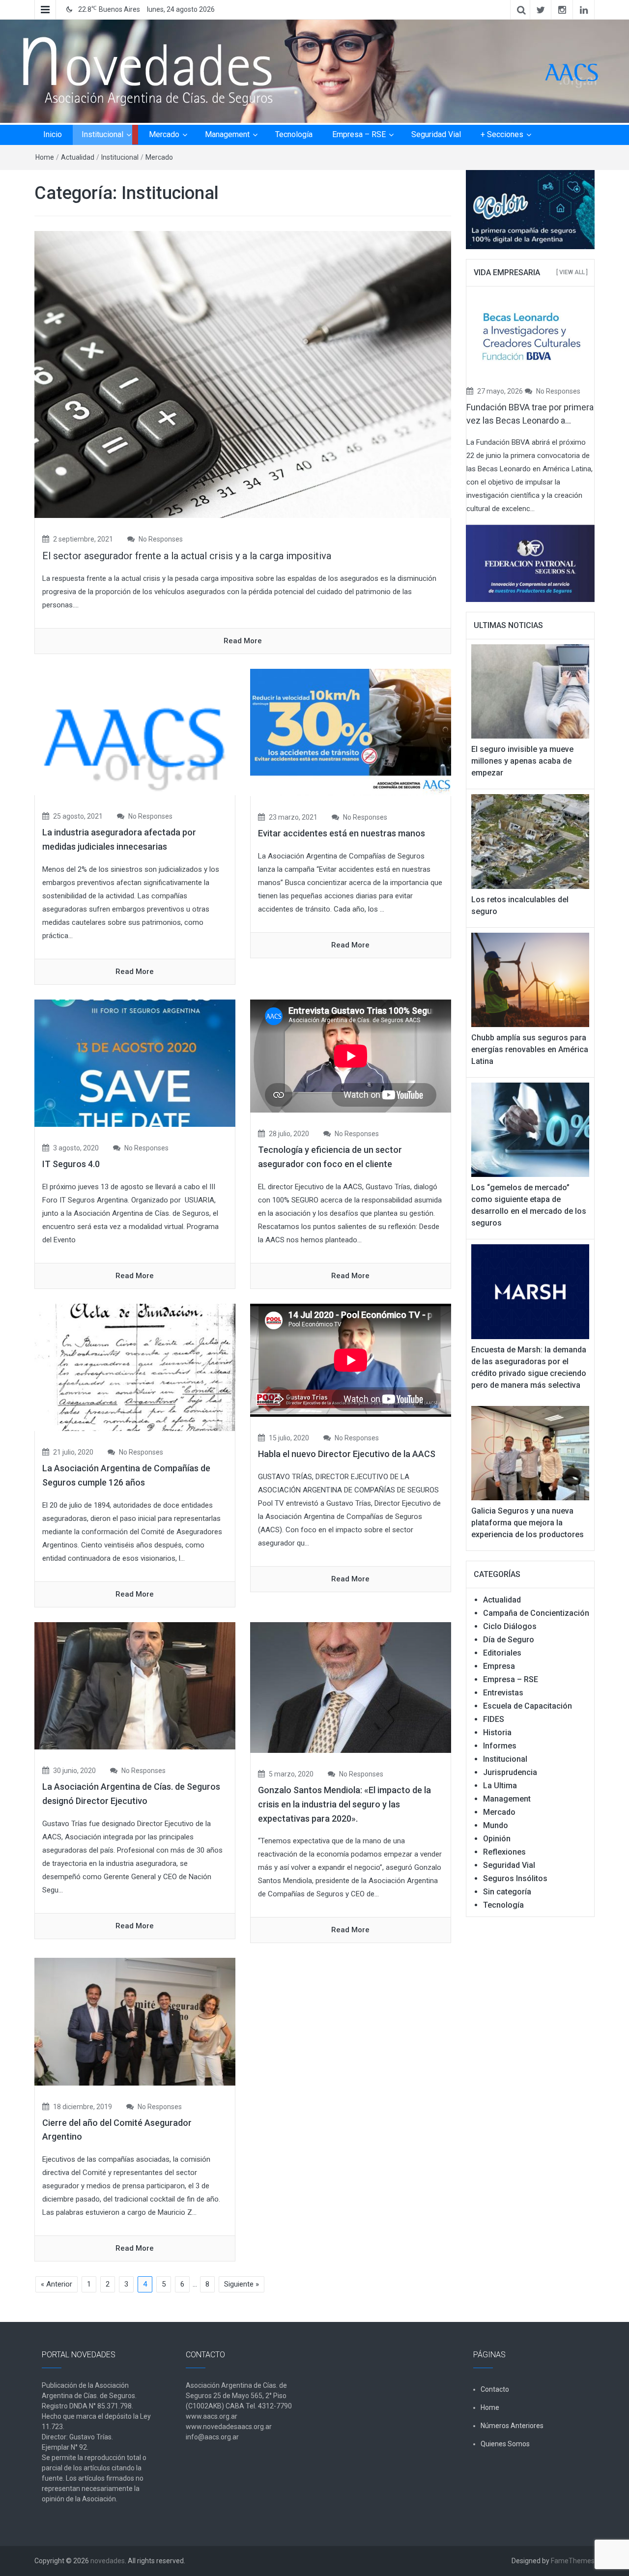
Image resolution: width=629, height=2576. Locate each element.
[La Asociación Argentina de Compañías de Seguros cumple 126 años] (135, 1367)
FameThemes (573, 2561)
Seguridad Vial (436, 134)
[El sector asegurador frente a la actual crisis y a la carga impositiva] (243, 374)
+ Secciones (502, 134)
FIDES (494, 1719)
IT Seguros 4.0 (71, 1164)
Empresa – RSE (359, 134)
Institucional (102, 134)
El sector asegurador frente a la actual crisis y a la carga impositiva (187, 556)
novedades (108, 2561)
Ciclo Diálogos (510, 1626)
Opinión (497, 1839)
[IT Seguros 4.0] (135, 1062)
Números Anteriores (512, 2426)
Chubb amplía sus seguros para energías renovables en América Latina (530, 1049)
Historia (497, 1732)
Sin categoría (507, 1892)
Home (45, 157)
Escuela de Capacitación (528, 1706)
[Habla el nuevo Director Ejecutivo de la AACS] (351, 1360)
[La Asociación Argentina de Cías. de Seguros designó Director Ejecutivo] (135, 1685)
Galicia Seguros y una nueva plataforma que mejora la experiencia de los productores (528, 1523)
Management (227, 134)
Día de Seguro (509, 1640)
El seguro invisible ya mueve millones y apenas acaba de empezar (522, 761)
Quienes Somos (505, 2444)
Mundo (496, 1825)
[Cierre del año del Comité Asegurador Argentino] (135, 2021)
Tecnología (294, 134)
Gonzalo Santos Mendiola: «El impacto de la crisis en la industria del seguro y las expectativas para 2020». (344, 1804)
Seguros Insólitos (515, 1878)
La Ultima (500, 1786)
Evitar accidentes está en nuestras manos (342, 833)
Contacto (495, 2389)
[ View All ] (572, 272)
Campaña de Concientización (536, 1613)
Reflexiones (504, 1852)
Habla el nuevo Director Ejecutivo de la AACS (347, 1454)
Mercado (164, 134)
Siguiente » (242, 2284)
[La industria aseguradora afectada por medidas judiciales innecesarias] (135, 732)
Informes (500, 1746)
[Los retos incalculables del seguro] (530, 841)
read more (243, 641)
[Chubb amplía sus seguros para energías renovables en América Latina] (530, 979)
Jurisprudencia (510, 1772)
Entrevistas (503, 1693)
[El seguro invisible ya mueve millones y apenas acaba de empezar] (530, 691)
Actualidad (78, 157)
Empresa (499, 1666)
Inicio (53, 134)
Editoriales (502, 1653)
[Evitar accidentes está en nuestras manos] (351, 732)
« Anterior (57, 2284)
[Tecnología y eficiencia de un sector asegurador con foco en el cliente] (351, 1056)
